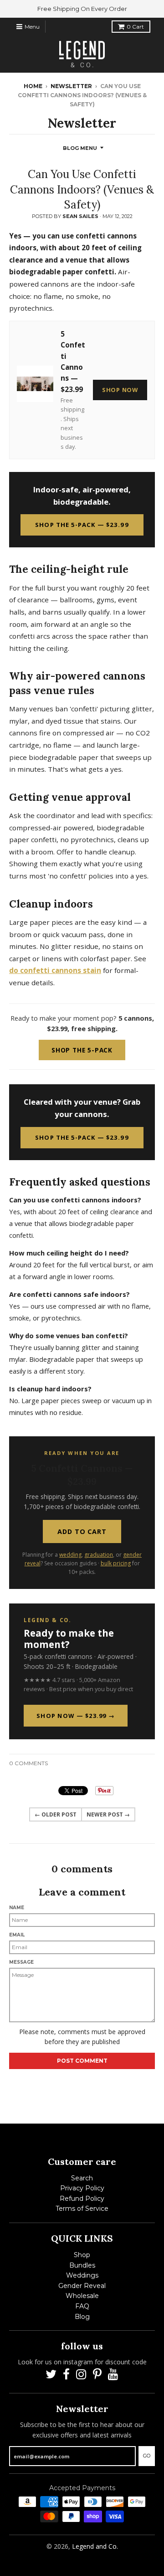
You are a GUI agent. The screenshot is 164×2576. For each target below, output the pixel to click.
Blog (82, 2317)
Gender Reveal (82, 2286)
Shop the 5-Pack (82, 1050)
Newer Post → (108, 1814)
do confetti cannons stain (55, 970)
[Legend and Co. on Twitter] (51, 2375)
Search (82, 2178)
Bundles (82, 2265)
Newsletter (71, 86)
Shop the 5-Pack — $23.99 (82, 525)
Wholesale (82, 2296)
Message (21, 1962)
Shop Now (120, 390)
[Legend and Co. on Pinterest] (97, 2375)
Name (17, 1908)
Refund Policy (82, 2199)
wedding (70, 1555)
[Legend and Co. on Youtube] (113, 2375)
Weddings (82, 2275)
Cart (135, 27)
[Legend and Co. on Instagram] (81, 2375)
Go (147, 2456)
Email (17, 1935)
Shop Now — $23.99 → (76, 1716)
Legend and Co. (95, 2546)
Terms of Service (82, 2209)
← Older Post (56, 1814)
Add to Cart (82, 1531)
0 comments (28, 1763)
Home (33, 86)
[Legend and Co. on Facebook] (66, 2375)
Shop (82, 2255)
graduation (99, 1555)
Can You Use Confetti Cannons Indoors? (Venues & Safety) (82, 189)
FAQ (82, 2306)
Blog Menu (80, 148)
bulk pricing (116, 1563)
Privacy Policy (82, 2188)
